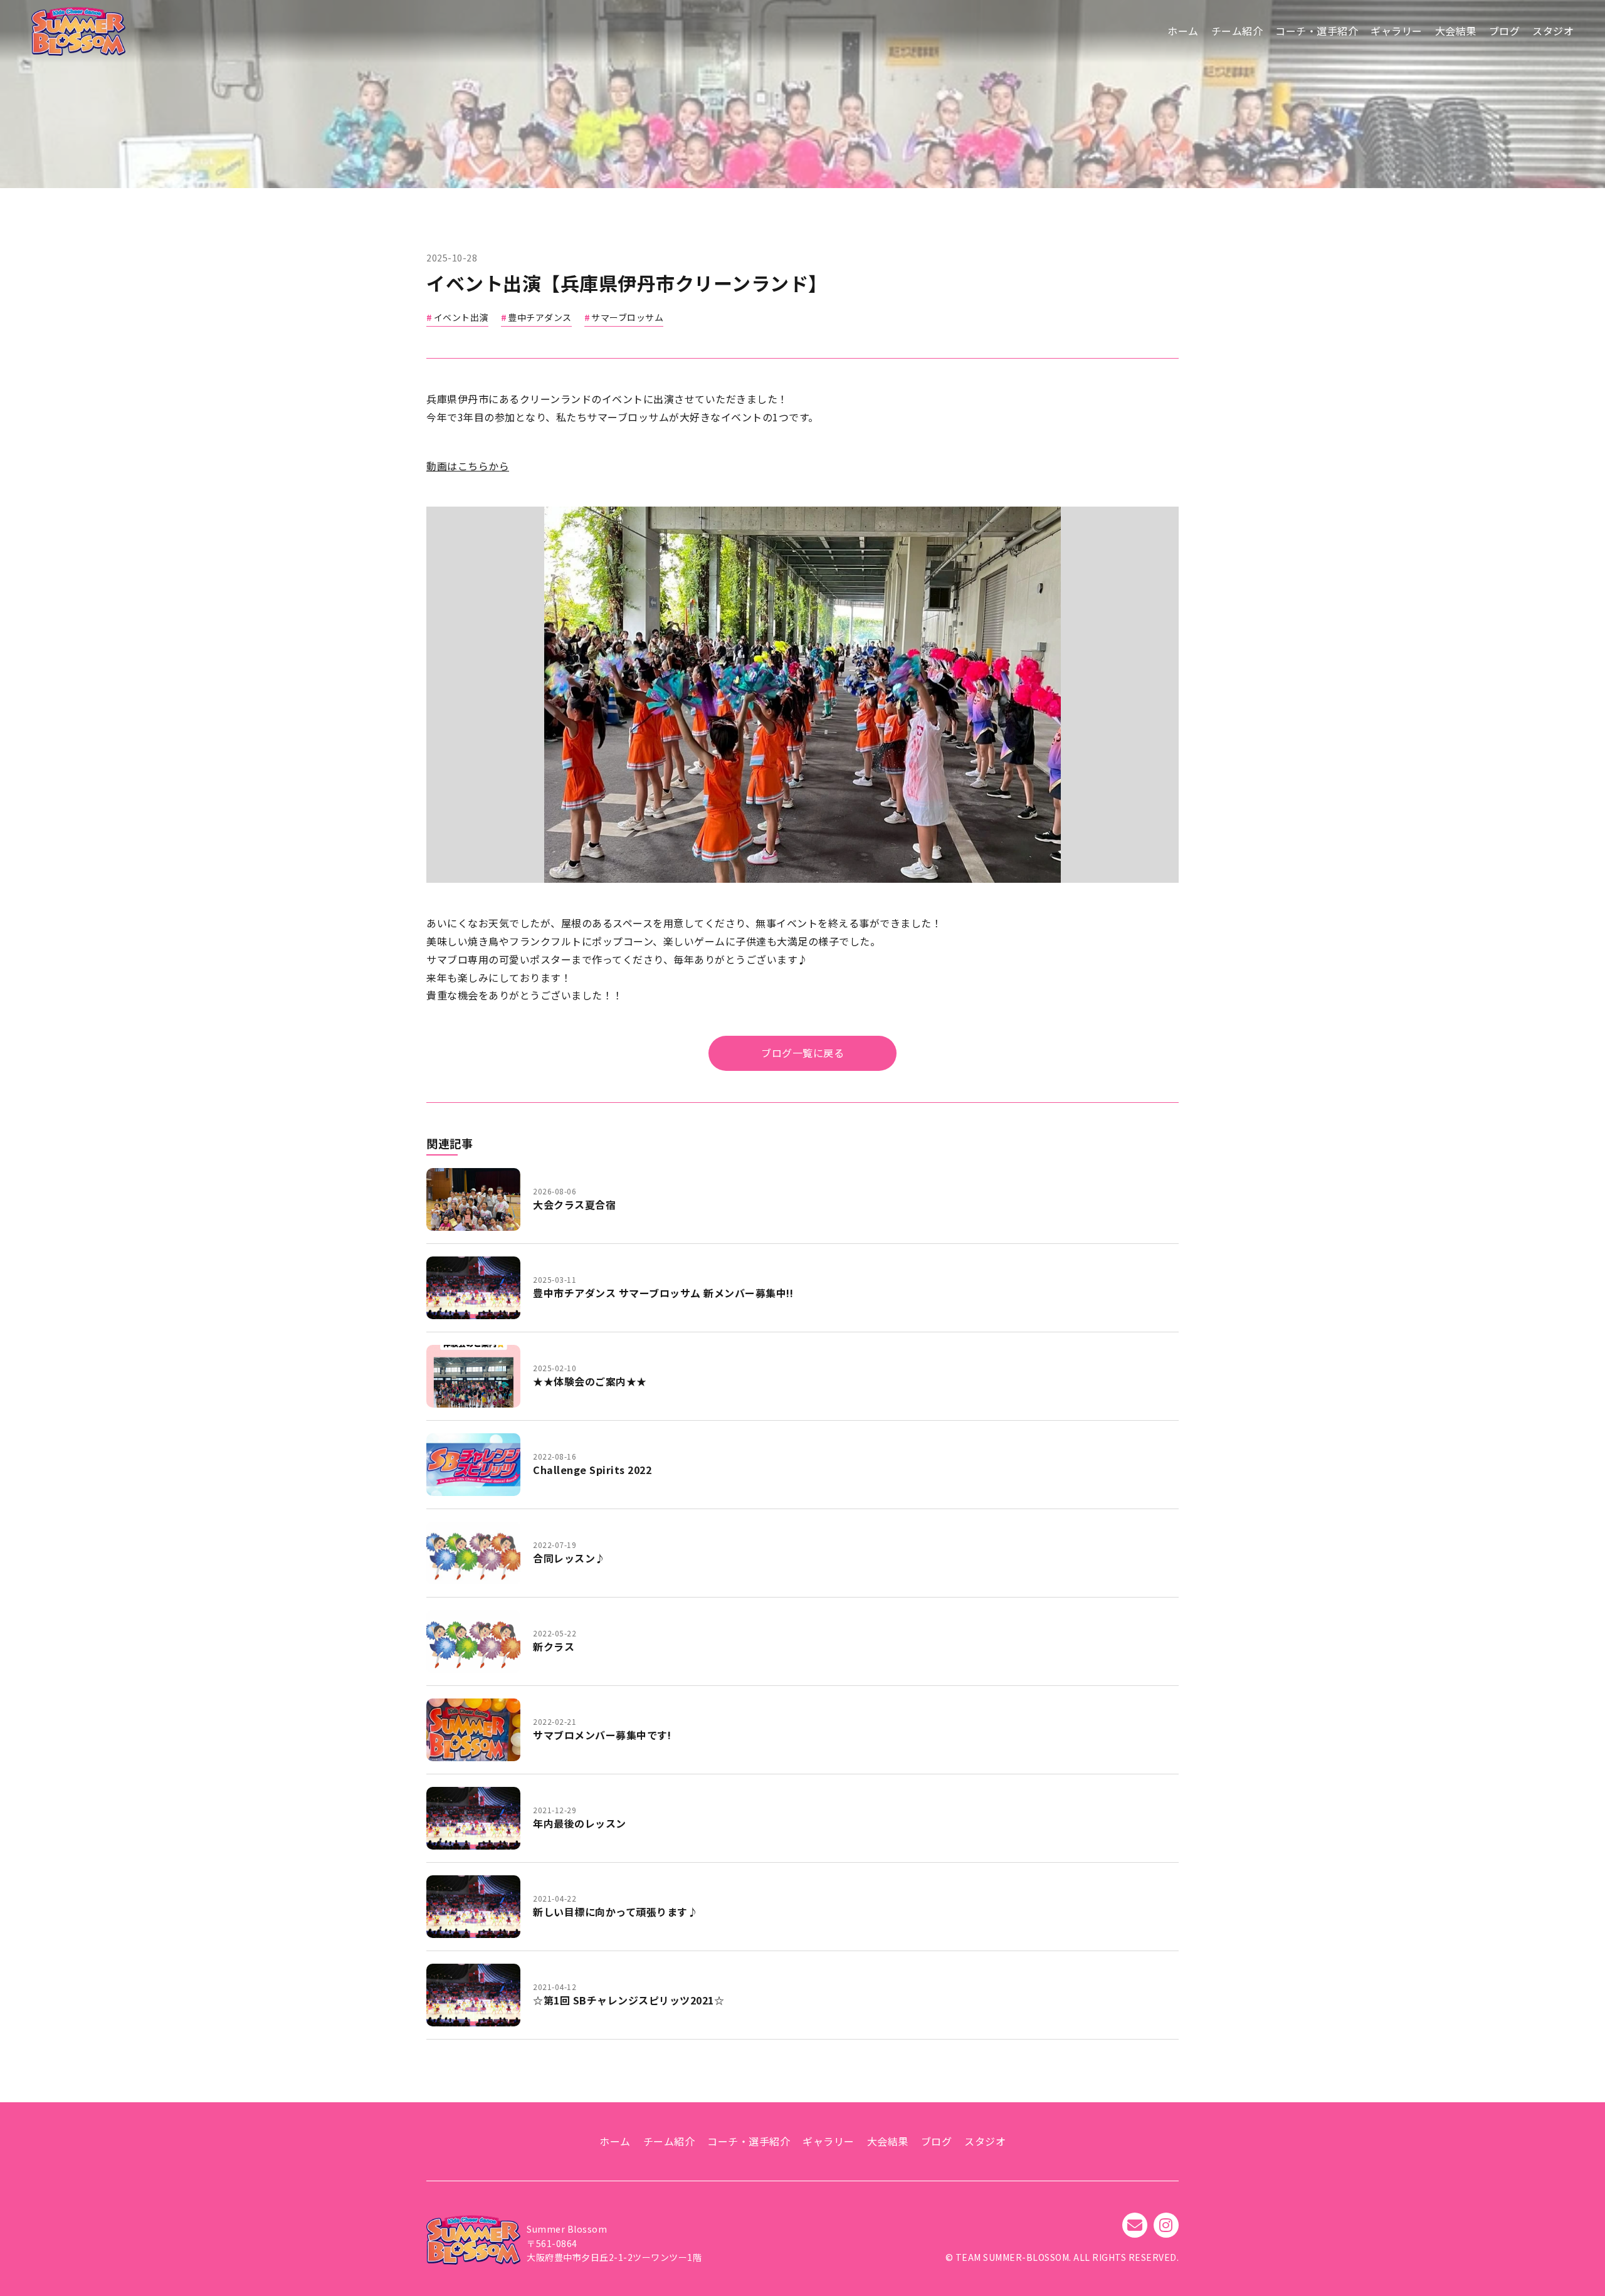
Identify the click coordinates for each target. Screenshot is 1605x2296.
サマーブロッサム (627, 317)
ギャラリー (1397, 31)
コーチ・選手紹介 (1317, 31)
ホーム (1183, 31)
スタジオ (1553, 31)
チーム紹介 (1237, 31)
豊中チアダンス (540, 317)
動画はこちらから (468, 466)
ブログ (1505, 31)
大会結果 (1456, 31)
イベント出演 (461, 317)
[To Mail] (1135, 2225)
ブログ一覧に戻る (802, 1053)
